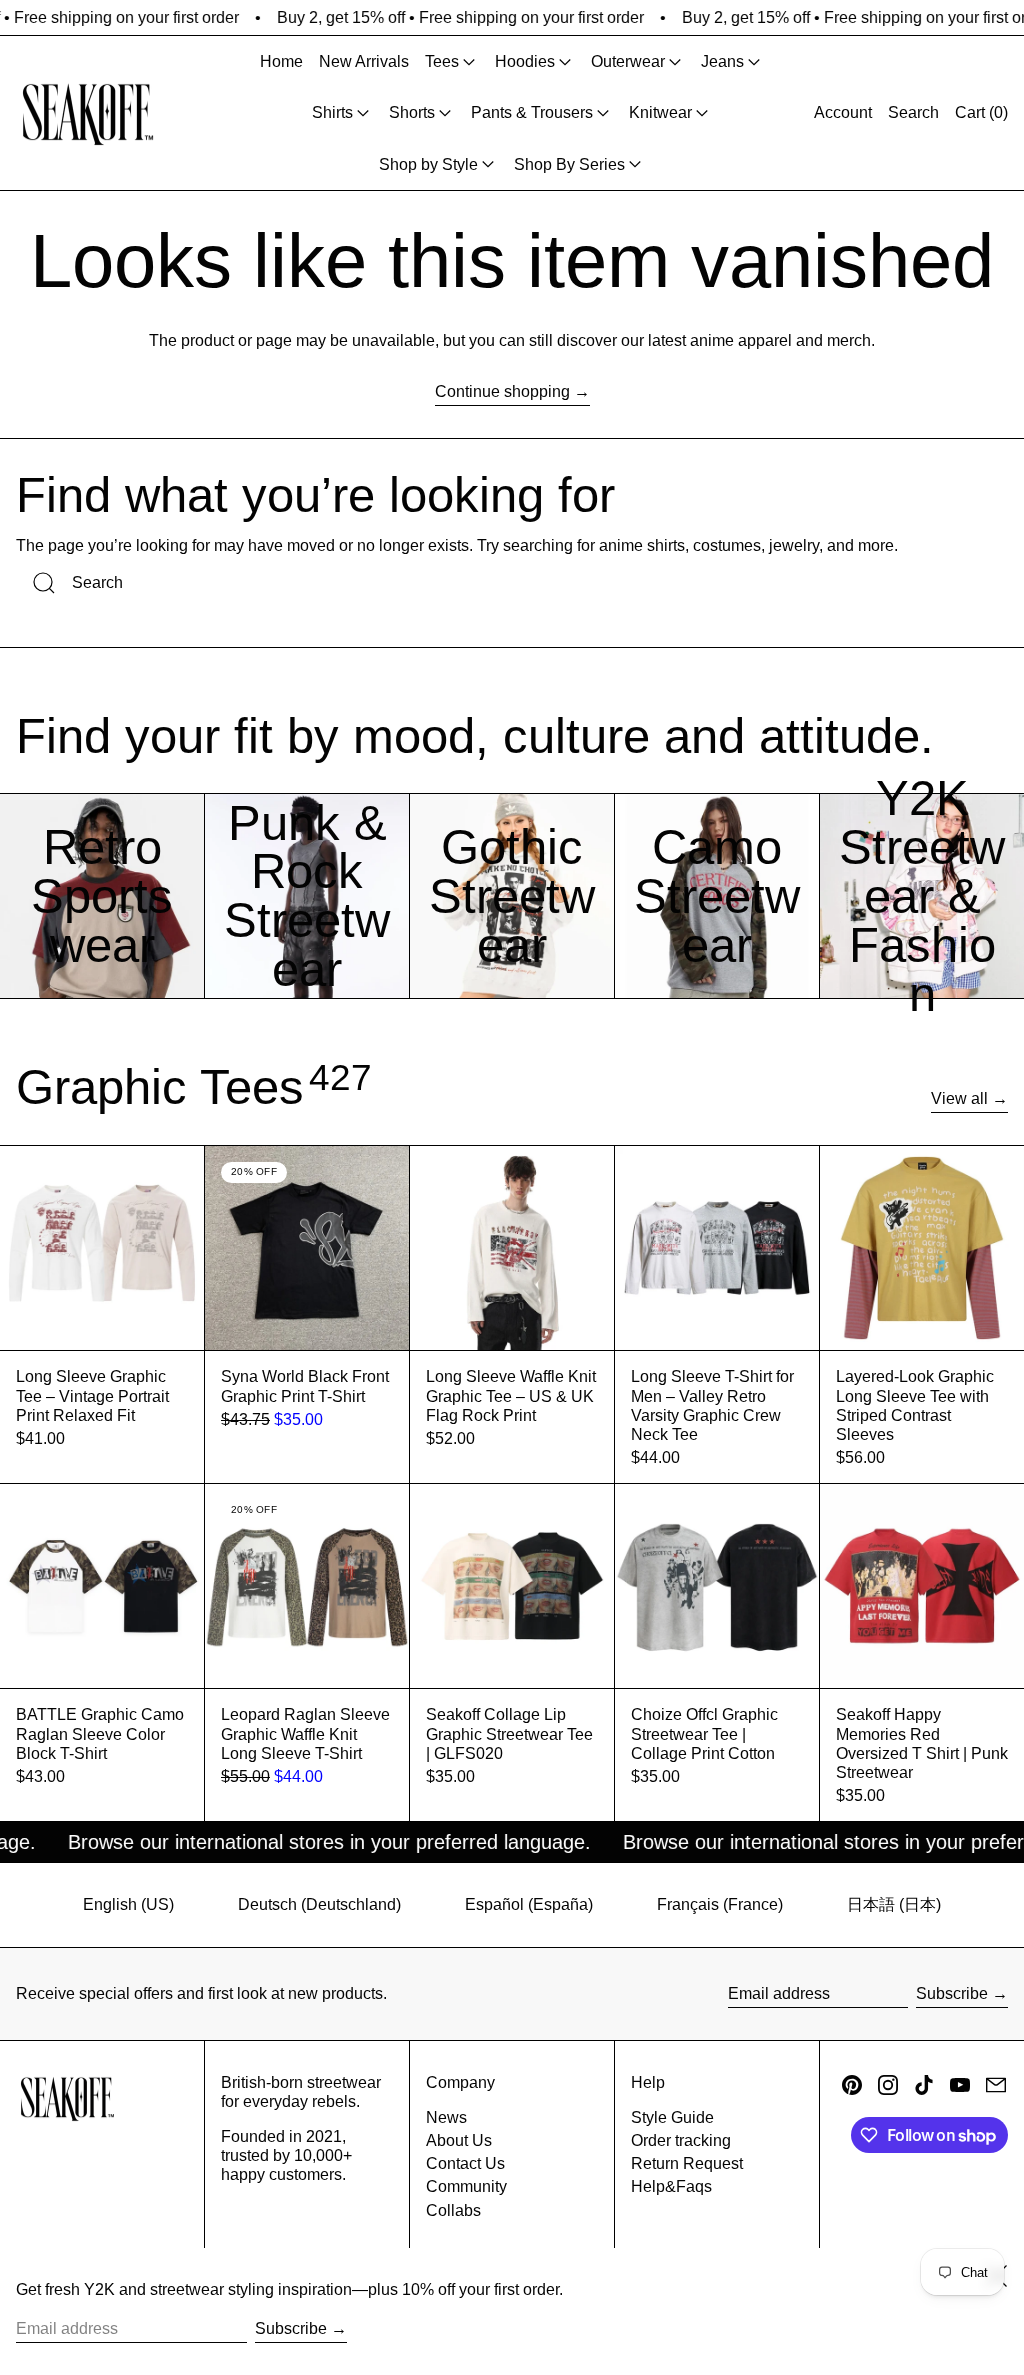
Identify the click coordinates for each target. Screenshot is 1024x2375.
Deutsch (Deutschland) (319, 1904)
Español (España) (529, 1904)
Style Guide (672, 2117)
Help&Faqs (671, 2186)
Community (466, 2186)
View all (959, 1098)
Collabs (453, 2210)
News (446, 2117)
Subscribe (952, 1993)
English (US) (128, 1904)
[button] (913, 113)
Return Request (687, 2163)
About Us (459, 2140)
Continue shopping (502, 391)
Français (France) (720, 1904)
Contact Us (465, 2163)
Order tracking (681, 2140)
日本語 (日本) (894, 1904)
